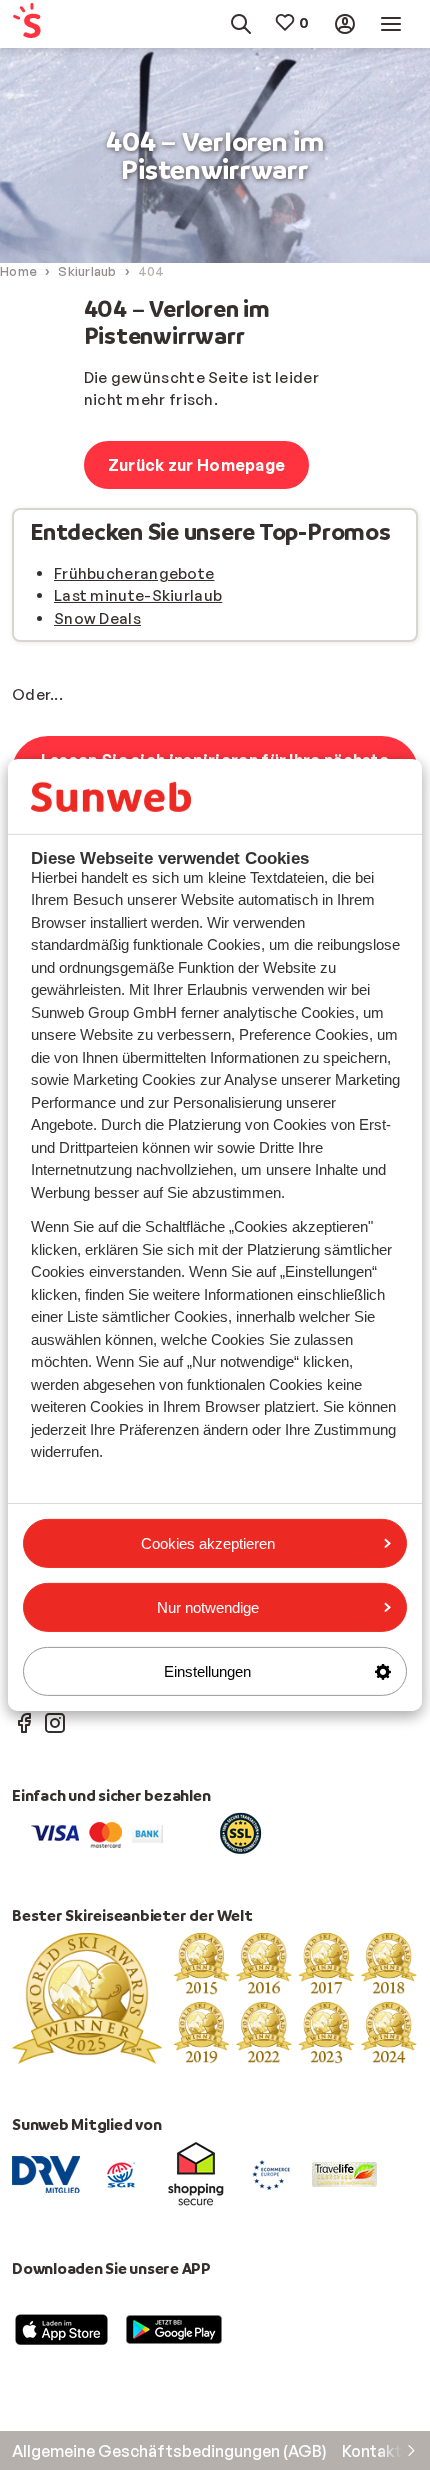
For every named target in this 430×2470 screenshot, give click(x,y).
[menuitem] (38, 24)
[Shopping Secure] (196, 2173)
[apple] (62, 2328)
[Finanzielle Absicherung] (121, 2173)
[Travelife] (344, 2173)
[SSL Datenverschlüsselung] (240, 1832)
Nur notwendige (208, 1607)
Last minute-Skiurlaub (138, 595)
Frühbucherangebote (134, 573)
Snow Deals (97, 618)
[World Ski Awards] (215, 1997)
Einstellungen (207, 1671)
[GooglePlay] (174, 2328)
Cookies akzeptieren (208, 1542)
